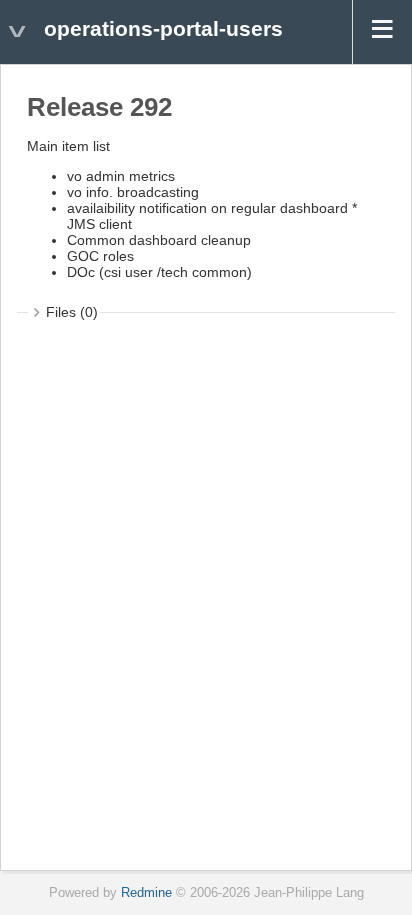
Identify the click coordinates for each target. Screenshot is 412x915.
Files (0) (72, 312)
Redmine (146, 893)
